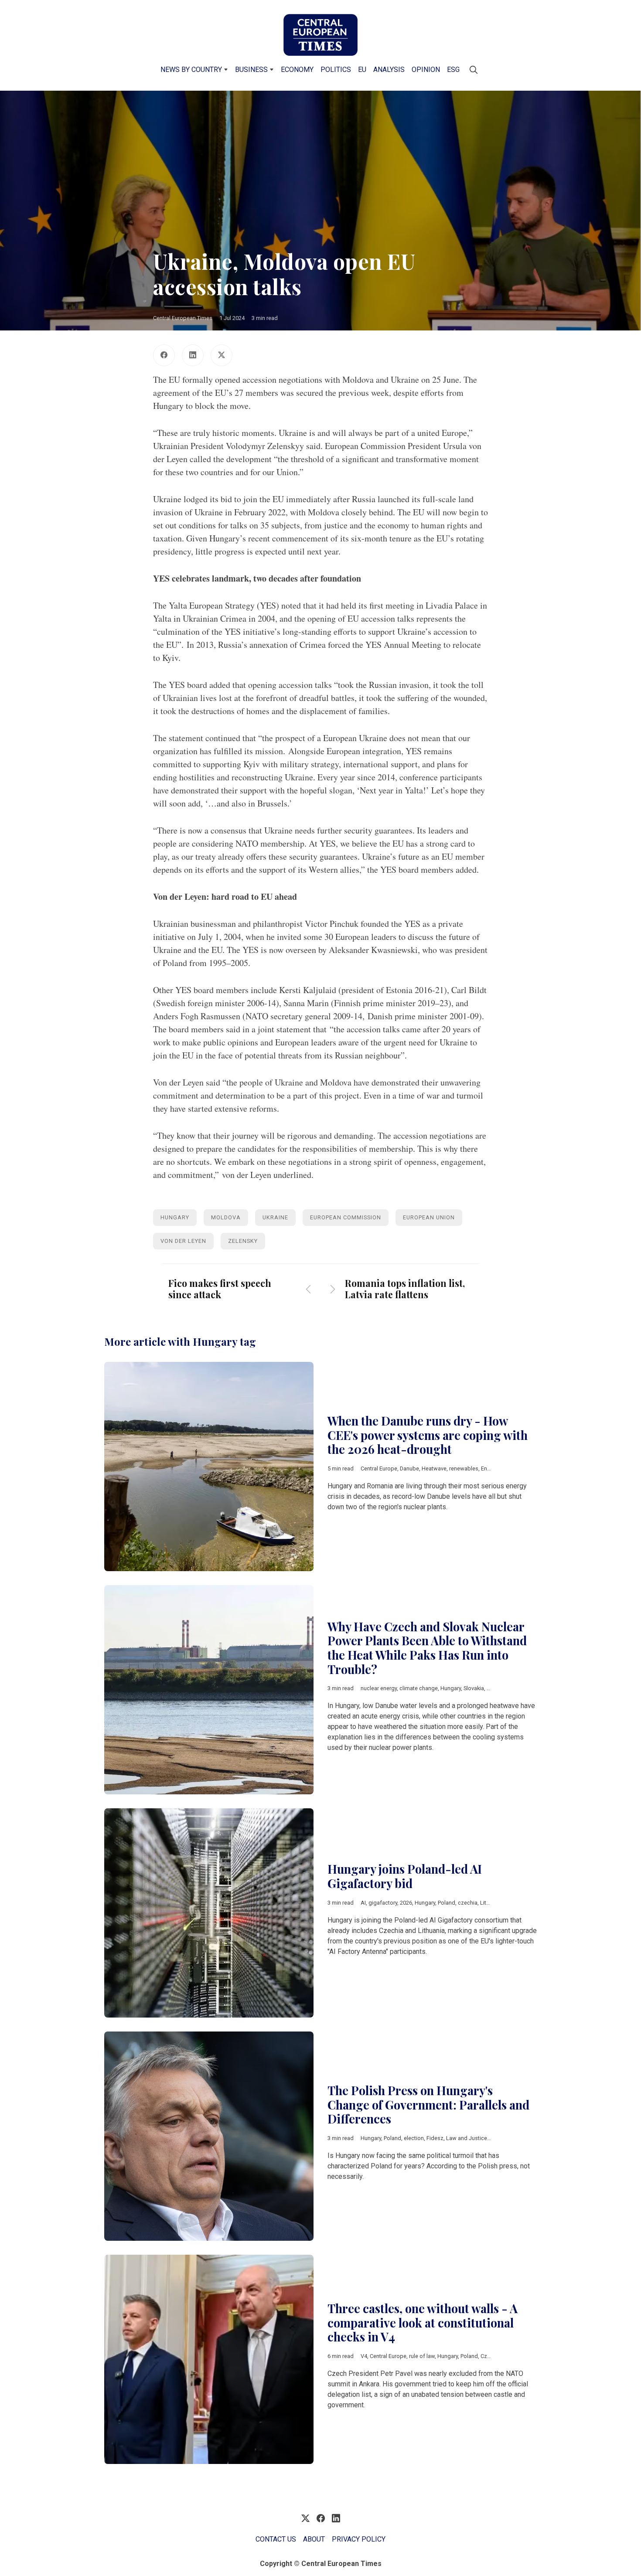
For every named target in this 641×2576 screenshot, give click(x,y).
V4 (364, 2356)
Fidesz (435, 2138)
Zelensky (243, 1241)
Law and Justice (467, 2138)
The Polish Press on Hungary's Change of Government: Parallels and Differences (428, 2105)
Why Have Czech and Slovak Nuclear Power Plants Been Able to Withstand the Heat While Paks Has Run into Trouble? (427, 1648)
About (314, 2539)
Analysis (389, 70)
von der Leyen (183, 1241)
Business (251, 70)
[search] (474, 70)
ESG (453, 70)
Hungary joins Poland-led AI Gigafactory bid (405, 1876)
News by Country (191, 70)
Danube (409, 1468)
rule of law (422, 2356)
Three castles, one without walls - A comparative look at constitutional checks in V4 (423, 2322)
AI (363, 1903)
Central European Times (183, 318)
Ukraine (275, 1217)
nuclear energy (379, 1688)
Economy (297, 70)
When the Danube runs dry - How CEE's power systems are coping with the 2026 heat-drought (428, 1435)
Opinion (426, 70)
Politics (336, 70)
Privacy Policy (359, 2539)
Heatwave (434, 1468)
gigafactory (383, 1903)
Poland (447, 1903)
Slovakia (474, 1688)
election (414, 2138)
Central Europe (379, 1468)
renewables (464, 1468)
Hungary (175, 1217)
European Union (429, 1217)
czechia (468, 1903)
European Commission (346, 1217)
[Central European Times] (320, 35)
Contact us (276, 2539)
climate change (419, 1688)
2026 (406, 1903)
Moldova (226, 1217)
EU (362, 70)
